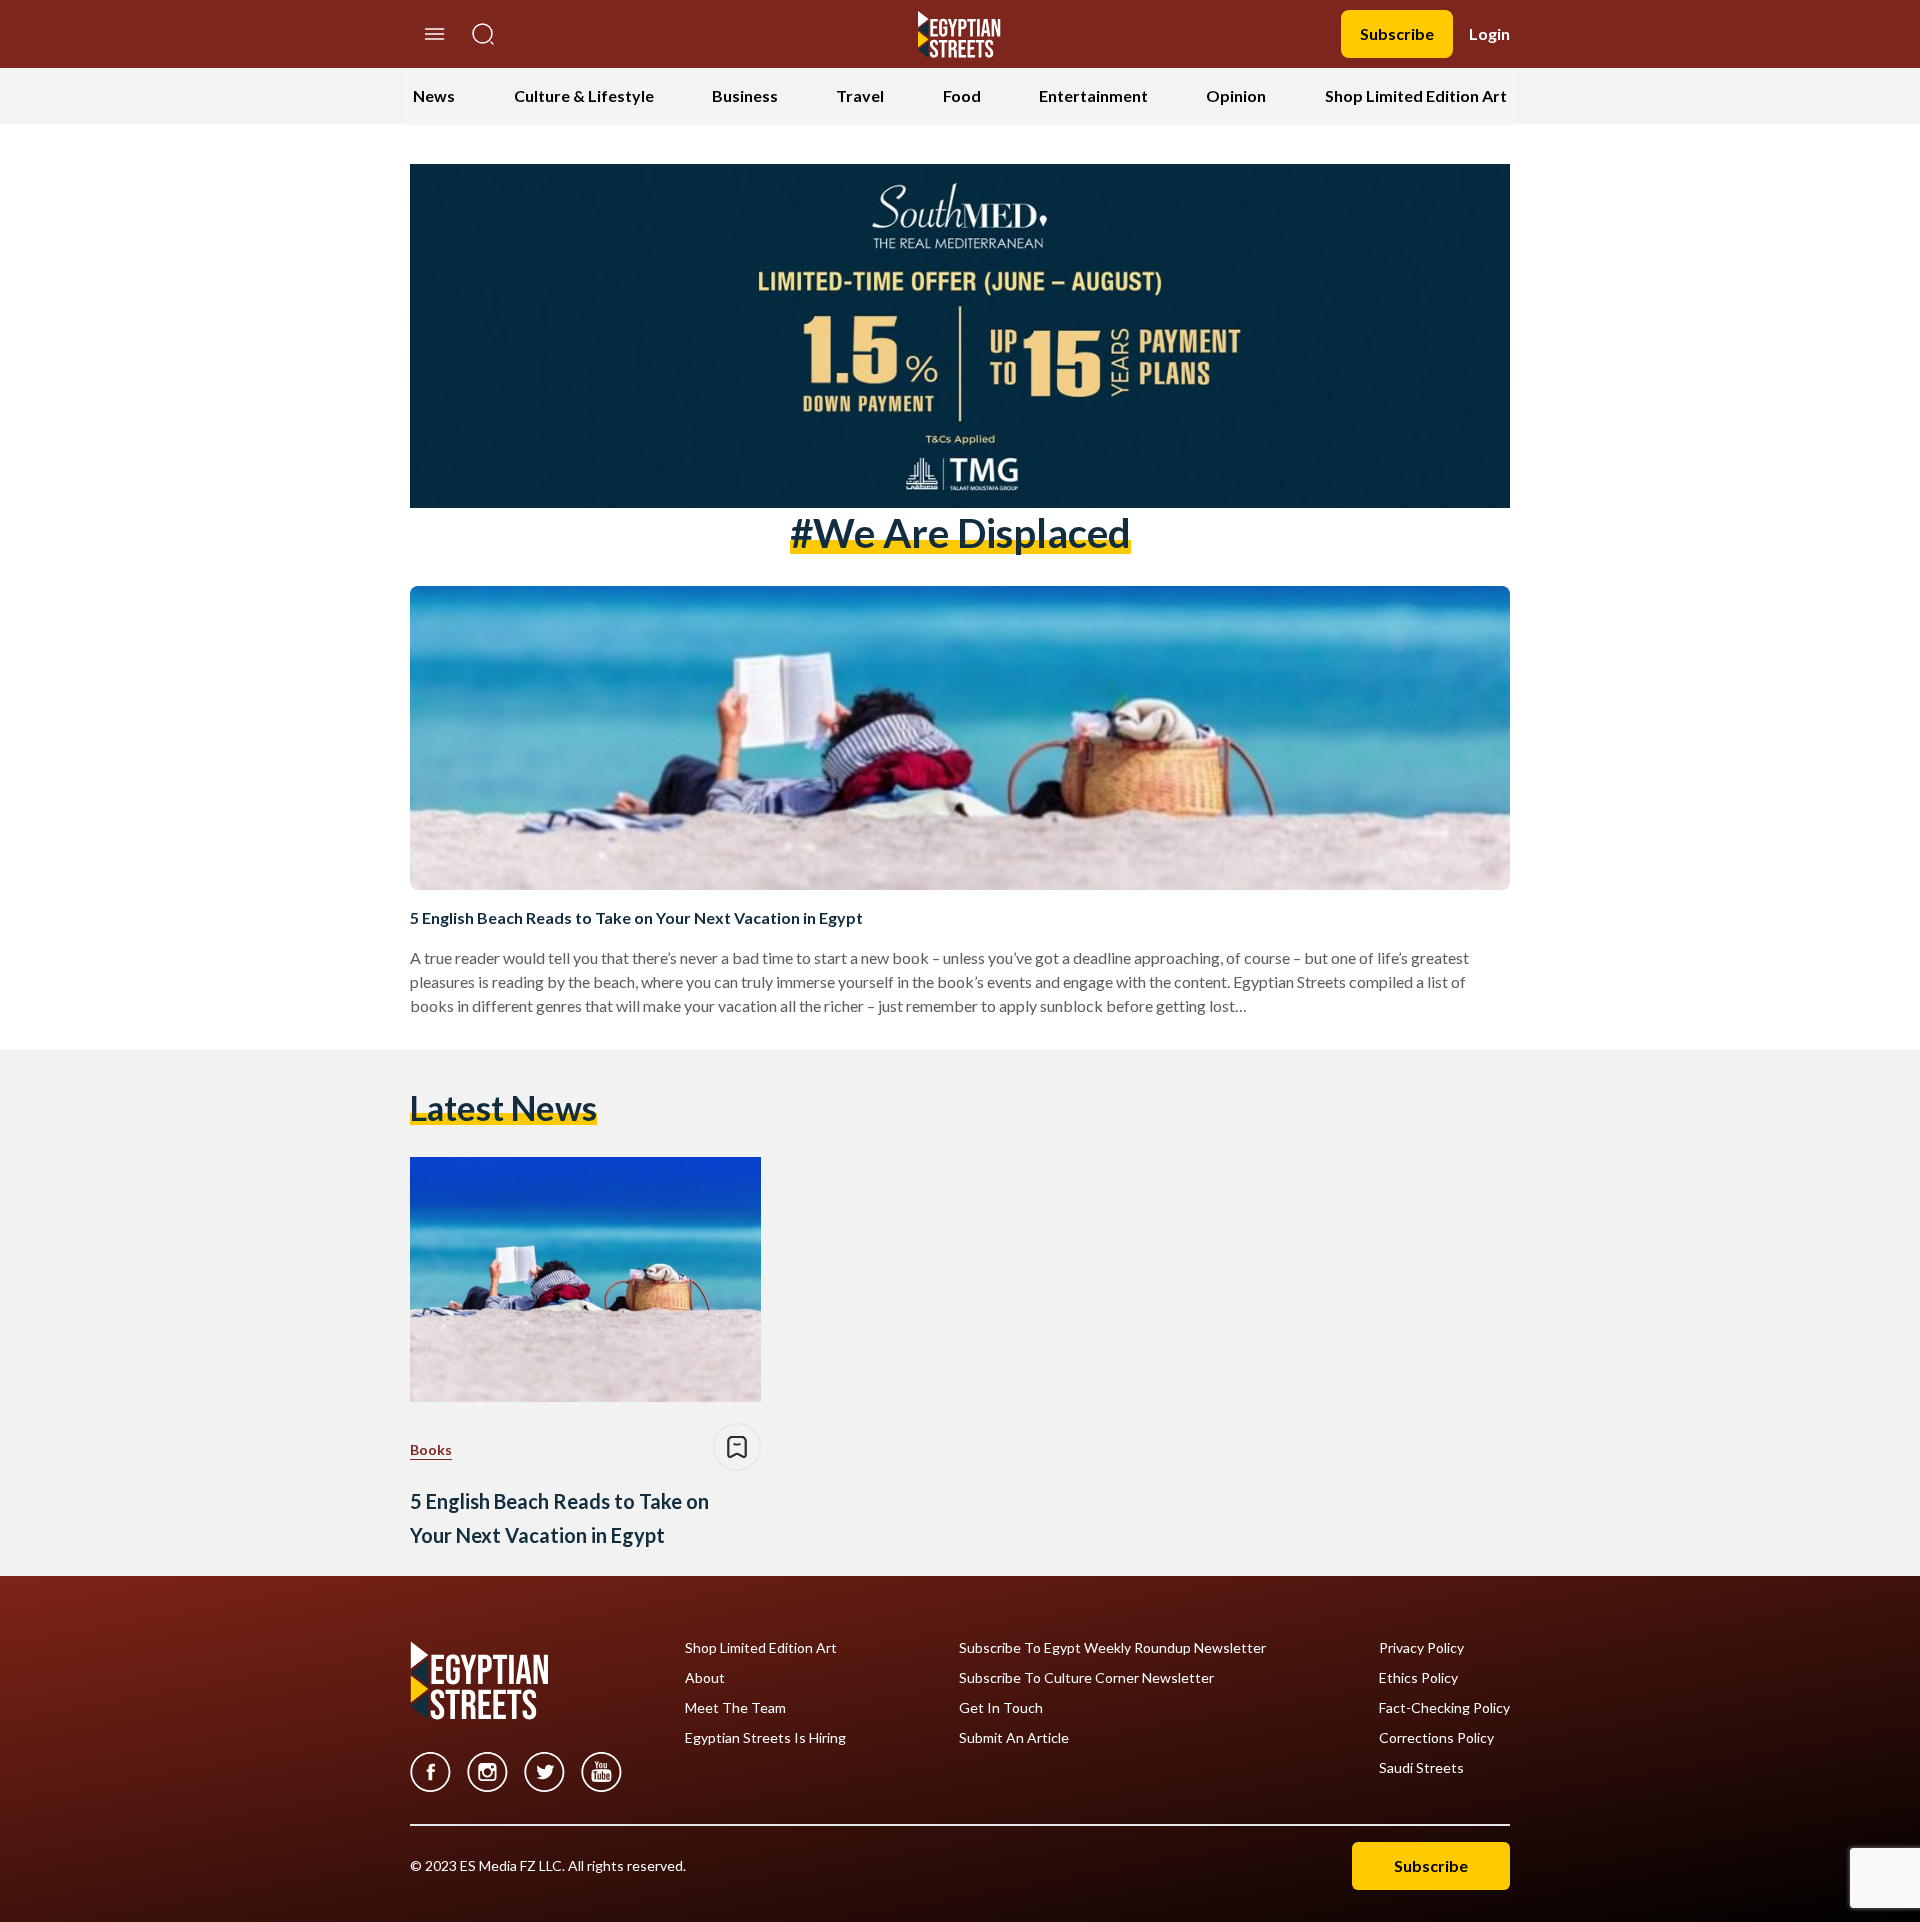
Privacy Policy (1421, 1648)
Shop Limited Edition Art (1416, 95)
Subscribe (1397, 33)
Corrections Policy (1436, 1738)
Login (1489, 33)
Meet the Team (735, 1708)
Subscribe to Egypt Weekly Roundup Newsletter (1112, 1648)
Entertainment (1093, 95)
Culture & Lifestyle (584, 95)
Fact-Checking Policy (1444, 1708)
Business (745, 95)
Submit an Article (1014, 1738)
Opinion (1236, 95)
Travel (860, 95)
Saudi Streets (1421, 1768)
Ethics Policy (1418, 1678)
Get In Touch (1001, 1708)
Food (962, 95)
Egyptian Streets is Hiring (765, 1738)
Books (431, 1449)
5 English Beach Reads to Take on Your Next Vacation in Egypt (636, 917)
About (705, 1678)
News (434, 95)
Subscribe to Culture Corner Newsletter (1086, 1678)
